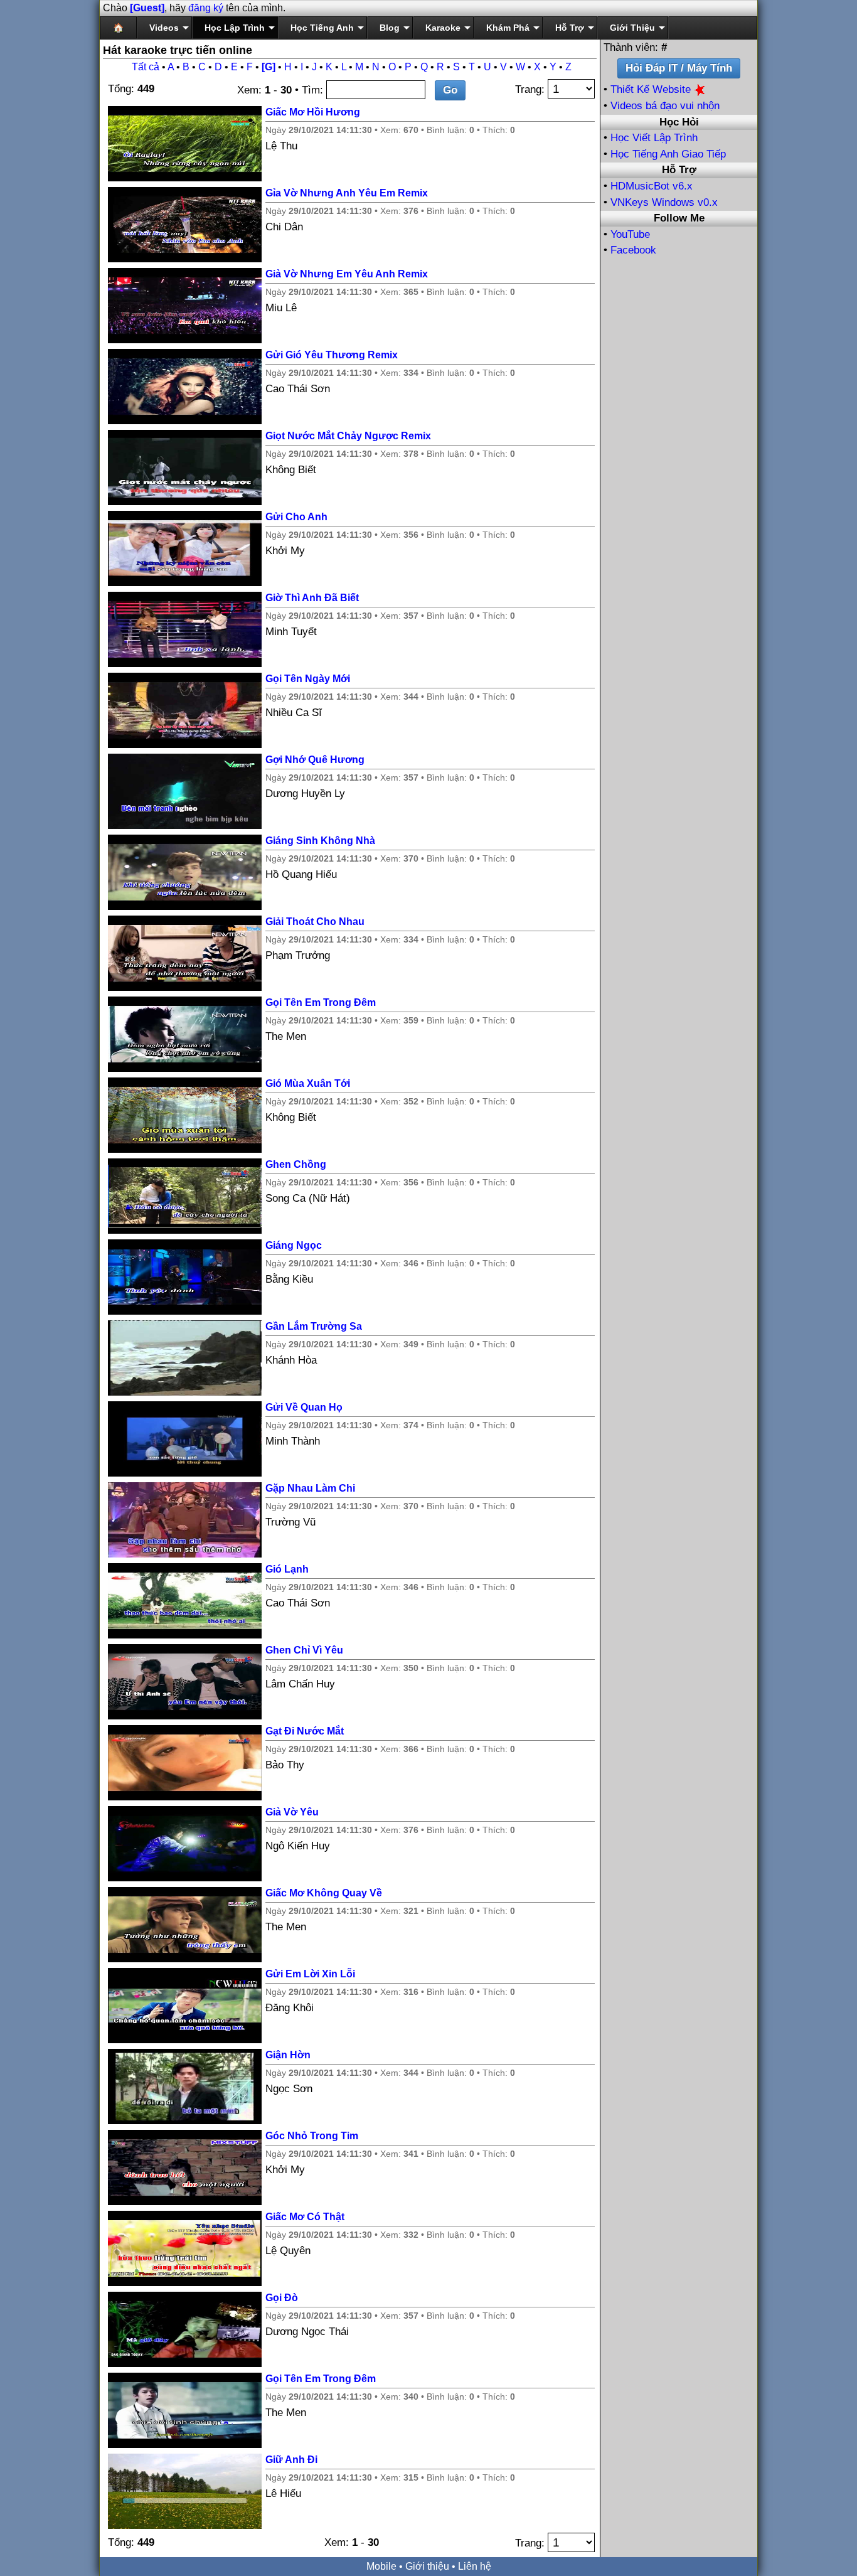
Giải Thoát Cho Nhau (315, 922)
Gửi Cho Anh (296, 517)
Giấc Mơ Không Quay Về (324, 1893)
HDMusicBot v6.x (652, 186)
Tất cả (146, 67)
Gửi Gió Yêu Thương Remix (332, 355)
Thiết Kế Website (652, 89)
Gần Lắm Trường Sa (314, 1326)
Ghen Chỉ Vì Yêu (304, 1650)
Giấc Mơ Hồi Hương (313, 112)
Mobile (381, 2566)
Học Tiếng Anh (322, 28)
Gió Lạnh (287, 1569)
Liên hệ (475, 2566)
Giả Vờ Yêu (292, 1812)
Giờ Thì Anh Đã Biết (312, 598)
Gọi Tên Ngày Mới (308, 679)
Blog (390, 28)
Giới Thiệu (632, 28)
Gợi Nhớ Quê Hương (315, 760)
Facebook (633, 250)
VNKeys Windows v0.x (664, 202)
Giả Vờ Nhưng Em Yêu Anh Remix (347, 274)
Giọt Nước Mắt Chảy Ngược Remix (348, 436)
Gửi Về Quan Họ (304, 1407)
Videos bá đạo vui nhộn (665, 106)
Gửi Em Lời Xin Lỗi (310, 1974)
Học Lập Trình (235, 28)
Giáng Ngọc (294, 1245)
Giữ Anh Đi (291, 2460)
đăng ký (206, 8)
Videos (164, 28)
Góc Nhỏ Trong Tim (312, 2136)
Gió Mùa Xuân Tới (308, 1083)
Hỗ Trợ (570, 28)
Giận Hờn (288, 2055)
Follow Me (679, 218)
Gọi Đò (282, 2298)
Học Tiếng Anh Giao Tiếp (668, 154)
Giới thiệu (427, 2566)
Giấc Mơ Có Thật (305, 2217)
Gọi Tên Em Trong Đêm (321, 1002)
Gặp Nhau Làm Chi (310, 1488)
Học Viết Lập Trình (654, 138)
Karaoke (443, 28)
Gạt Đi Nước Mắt (305, 1731)
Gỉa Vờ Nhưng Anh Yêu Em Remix (347, 193)
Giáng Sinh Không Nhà (320, 841)
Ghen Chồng (296, 1164)
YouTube (630, 234)
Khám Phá (508, 28)
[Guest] (147, 8)
